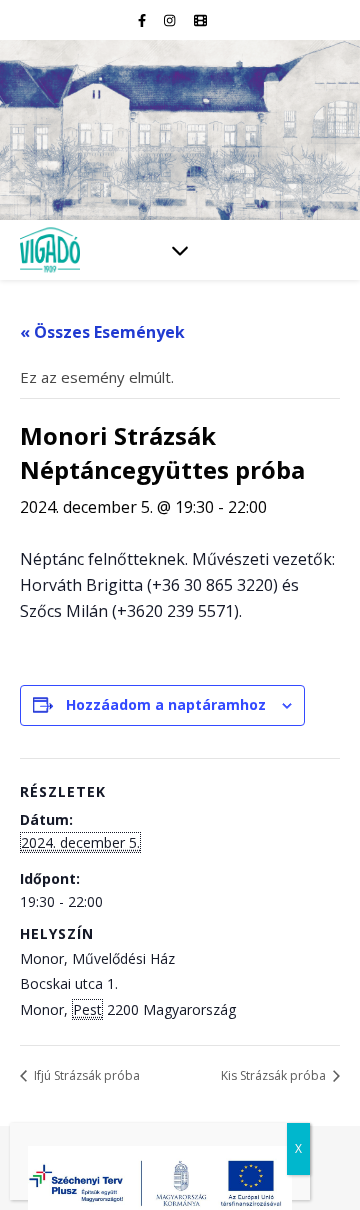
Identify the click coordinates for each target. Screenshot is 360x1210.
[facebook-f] (143, 20)
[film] (200, 20)
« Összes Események (102, 332)
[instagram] (171, 20)
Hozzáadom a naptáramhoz (166, 704)
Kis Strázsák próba (275, 1075)
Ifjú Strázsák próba (85, 1075)
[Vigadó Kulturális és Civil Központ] (180, 130)
